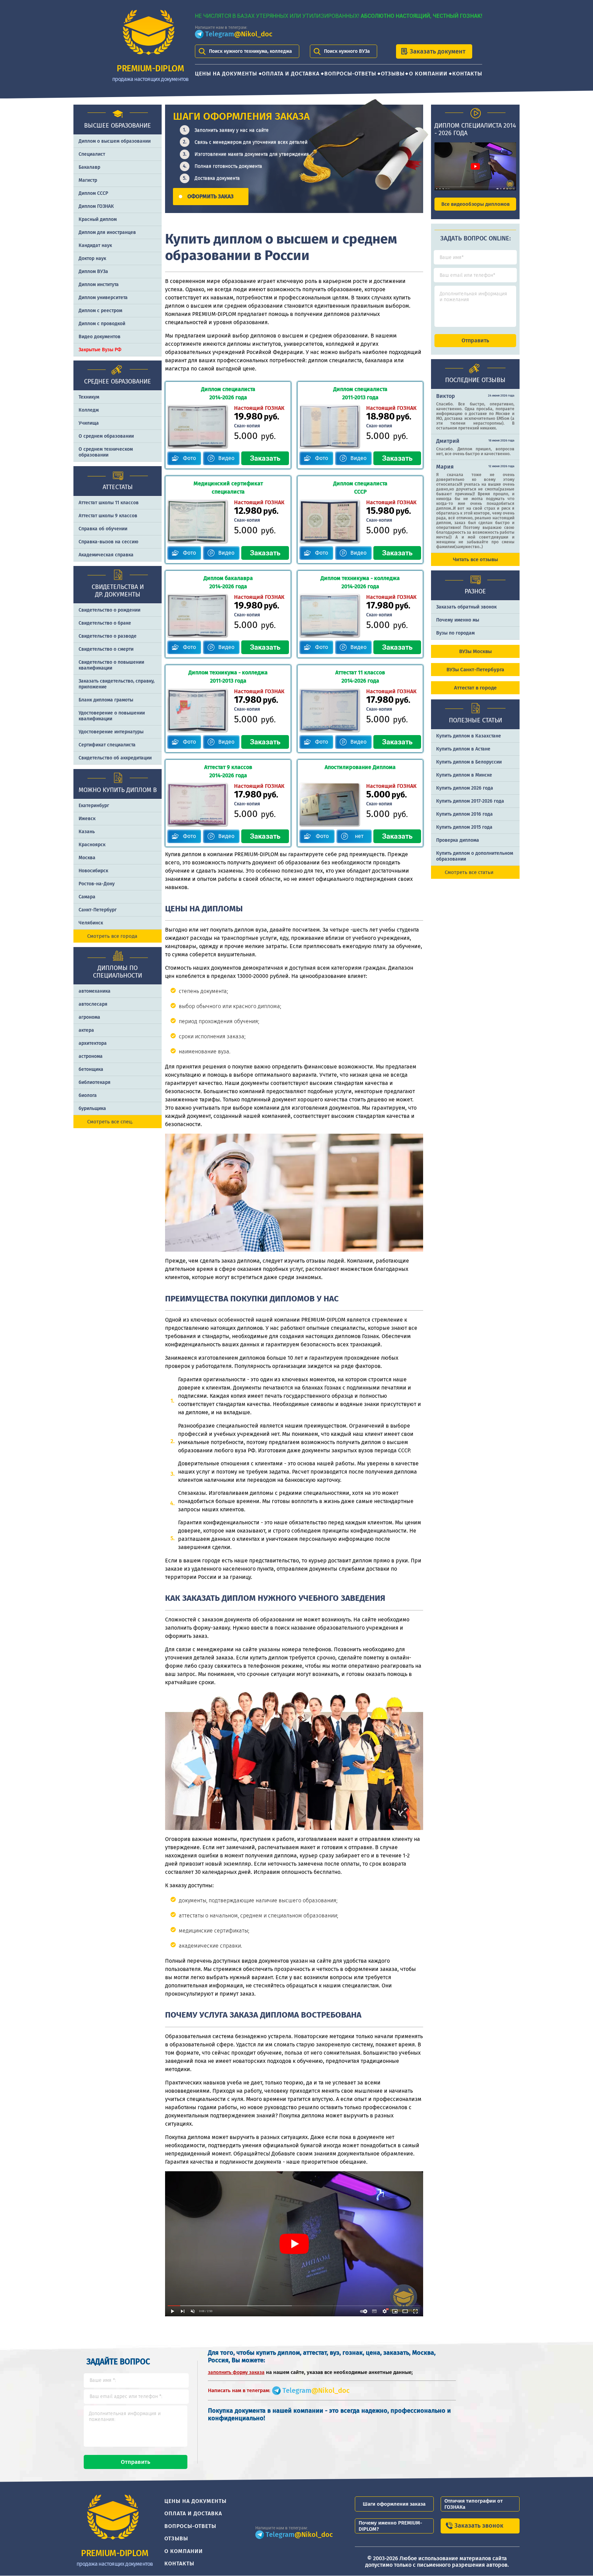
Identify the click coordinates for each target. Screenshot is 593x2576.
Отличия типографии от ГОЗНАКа (474, 2504)
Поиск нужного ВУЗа (347, 51)
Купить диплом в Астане (463, 749)
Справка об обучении (103, 529)
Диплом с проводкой (102, 324)
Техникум (89, 397)
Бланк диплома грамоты (106, 700)
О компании (428, 74)
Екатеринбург (94, 806)
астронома (91, 1056)
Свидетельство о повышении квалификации (111, 665)
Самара (87, 897)
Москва (87, 858)
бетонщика (91, 1069)
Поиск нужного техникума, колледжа (251, 51)
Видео (226, 458)
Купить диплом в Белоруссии (469, 762)
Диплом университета (103, 298)
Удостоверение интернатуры (111, 732)
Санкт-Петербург (98, 910)
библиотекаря (95, 1082)
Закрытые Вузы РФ (100, 350)
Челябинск (91, 923)
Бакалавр (89, 167)
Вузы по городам (455, 633)
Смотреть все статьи (469, 872)
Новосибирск (93, 871)
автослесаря (93, 1004)
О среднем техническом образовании (106, 452)
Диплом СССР (93, 193)
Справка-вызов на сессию (108, 542)
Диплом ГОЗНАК (96, 206)
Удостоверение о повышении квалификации (112, 716)
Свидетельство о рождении (109, 610)
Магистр (88, 180)
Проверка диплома (458, 840)
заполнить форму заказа (236, 2372)
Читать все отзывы (475, 559)
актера (86, 1030)
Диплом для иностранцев (107, 232)
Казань (87, 832)
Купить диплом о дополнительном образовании (475, 856)
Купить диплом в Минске (464, 775)
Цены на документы (226, 74)
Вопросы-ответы (350, 74)
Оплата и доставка (291, 74)
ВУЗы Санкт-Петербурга (475, 670)
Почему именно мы (458, 620)
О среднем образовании (106, 436)
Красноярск (92, 845)
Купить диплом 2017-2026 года (470, 801)
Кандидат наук (95, 245)
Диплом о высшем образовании (115, 141)
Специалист (92, 154)
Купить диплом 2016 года (464, 814)
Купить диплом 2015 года (464, 827)
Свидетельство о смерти (106, 649)
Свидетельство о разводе (108, 636)
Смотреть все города (112, 936)
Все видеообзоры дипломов (475, 204)
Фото (189, 458)
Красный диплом (98, 219)
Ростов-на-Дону (97, 884)
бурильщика (92, 1108)
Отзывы (393, 74)
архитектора (93, 1043)
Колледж (89, 410)
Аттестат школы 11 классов (109, 503)
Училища (89, 423)
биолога (88, 1095)
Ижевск (87, 819)
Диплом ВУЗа (93, 271)
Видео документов (100, 337)
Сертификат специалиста (107, 745)
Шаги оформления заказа (394, 2504)
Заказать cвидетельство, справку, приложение (117, 684)
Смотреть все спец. (110, 1122)
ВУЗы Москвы (475, 651)
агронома (89, 1017)
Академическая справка (106, 555)
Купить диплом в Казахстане (469, 736)
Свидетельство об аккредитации (115, 758)
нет (359, 836)
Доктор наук (92, 258)
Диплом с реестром (100, 311)
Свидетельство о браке (105, 623)
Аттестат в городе (475, 688)
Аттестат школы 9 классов (108, 516)
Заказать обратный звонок (466, 607)
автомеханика (95, 991)
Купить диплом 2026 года (465, 788)
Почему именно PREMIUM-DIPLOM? (390, 2526)
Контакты (467, 74)
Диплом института (99, 285)
